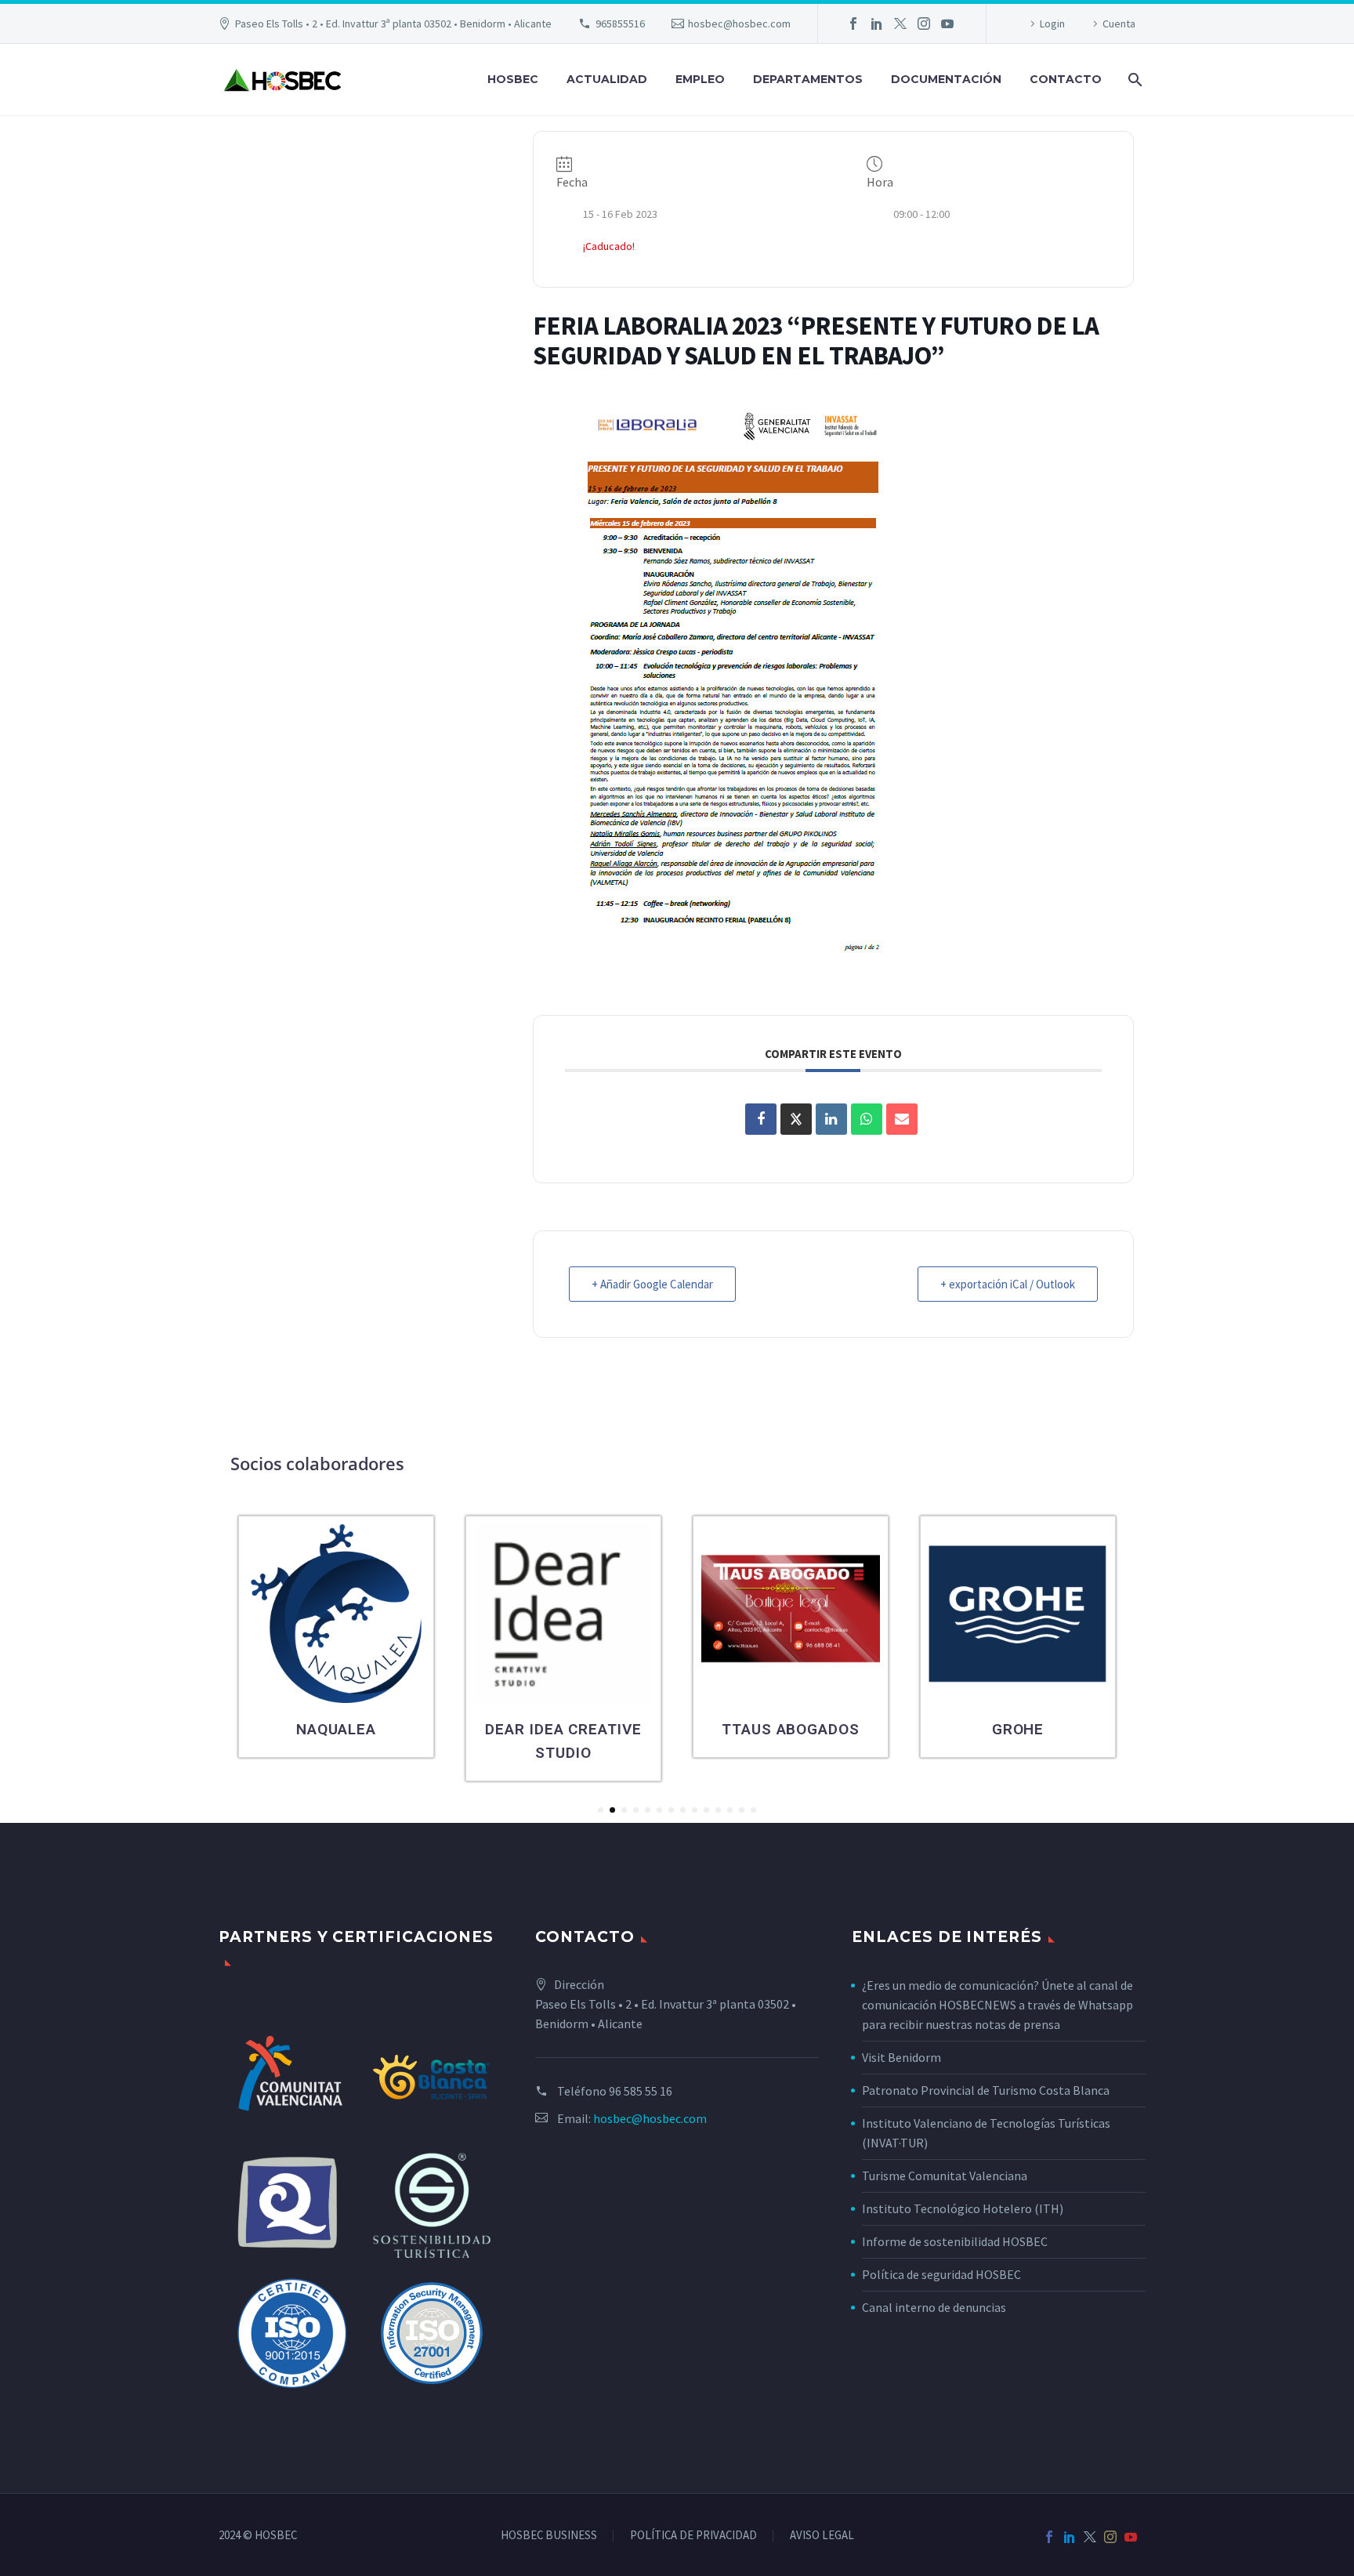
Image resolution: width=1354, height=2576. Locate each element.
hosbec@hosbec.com (739, 24)
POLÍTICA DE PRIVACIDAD (693, 2536)
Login (1052, 24)
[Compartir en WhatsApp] (867, 1119)
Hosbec (513, 79)
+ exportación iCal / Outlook (1008, 1284)
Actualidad (607, 79)
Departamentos (808, 79)
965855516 (620, 24)
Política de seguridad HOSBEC (941, 2274)
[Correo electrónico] (902, 1119)
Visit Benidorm (901, 2057)
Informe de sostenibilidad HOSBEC (956, 2241)
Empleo (700, 79)
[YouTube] (947, 24)
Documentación (946, 79)
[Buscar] (1133, 80)
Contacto (1066, 79)
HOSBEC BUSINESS (549, 2536)
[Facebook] (853, 24)
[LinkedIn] (877, 24)
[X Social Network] (796, 1119)
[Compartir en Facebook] (761, 1119)
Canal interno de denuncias (934, 2307)
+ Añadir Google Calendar (652, 1284)
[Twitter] (900, 24)
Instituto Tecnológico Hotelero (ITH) (963, 2208)
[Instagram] (924, 24)
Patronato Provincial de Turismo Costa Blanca (986, 2090)
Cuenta (1119, 24)
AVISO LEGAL (822, 2536)
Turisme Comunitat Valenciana (945, 2176)
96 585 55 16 (641, 2091)
